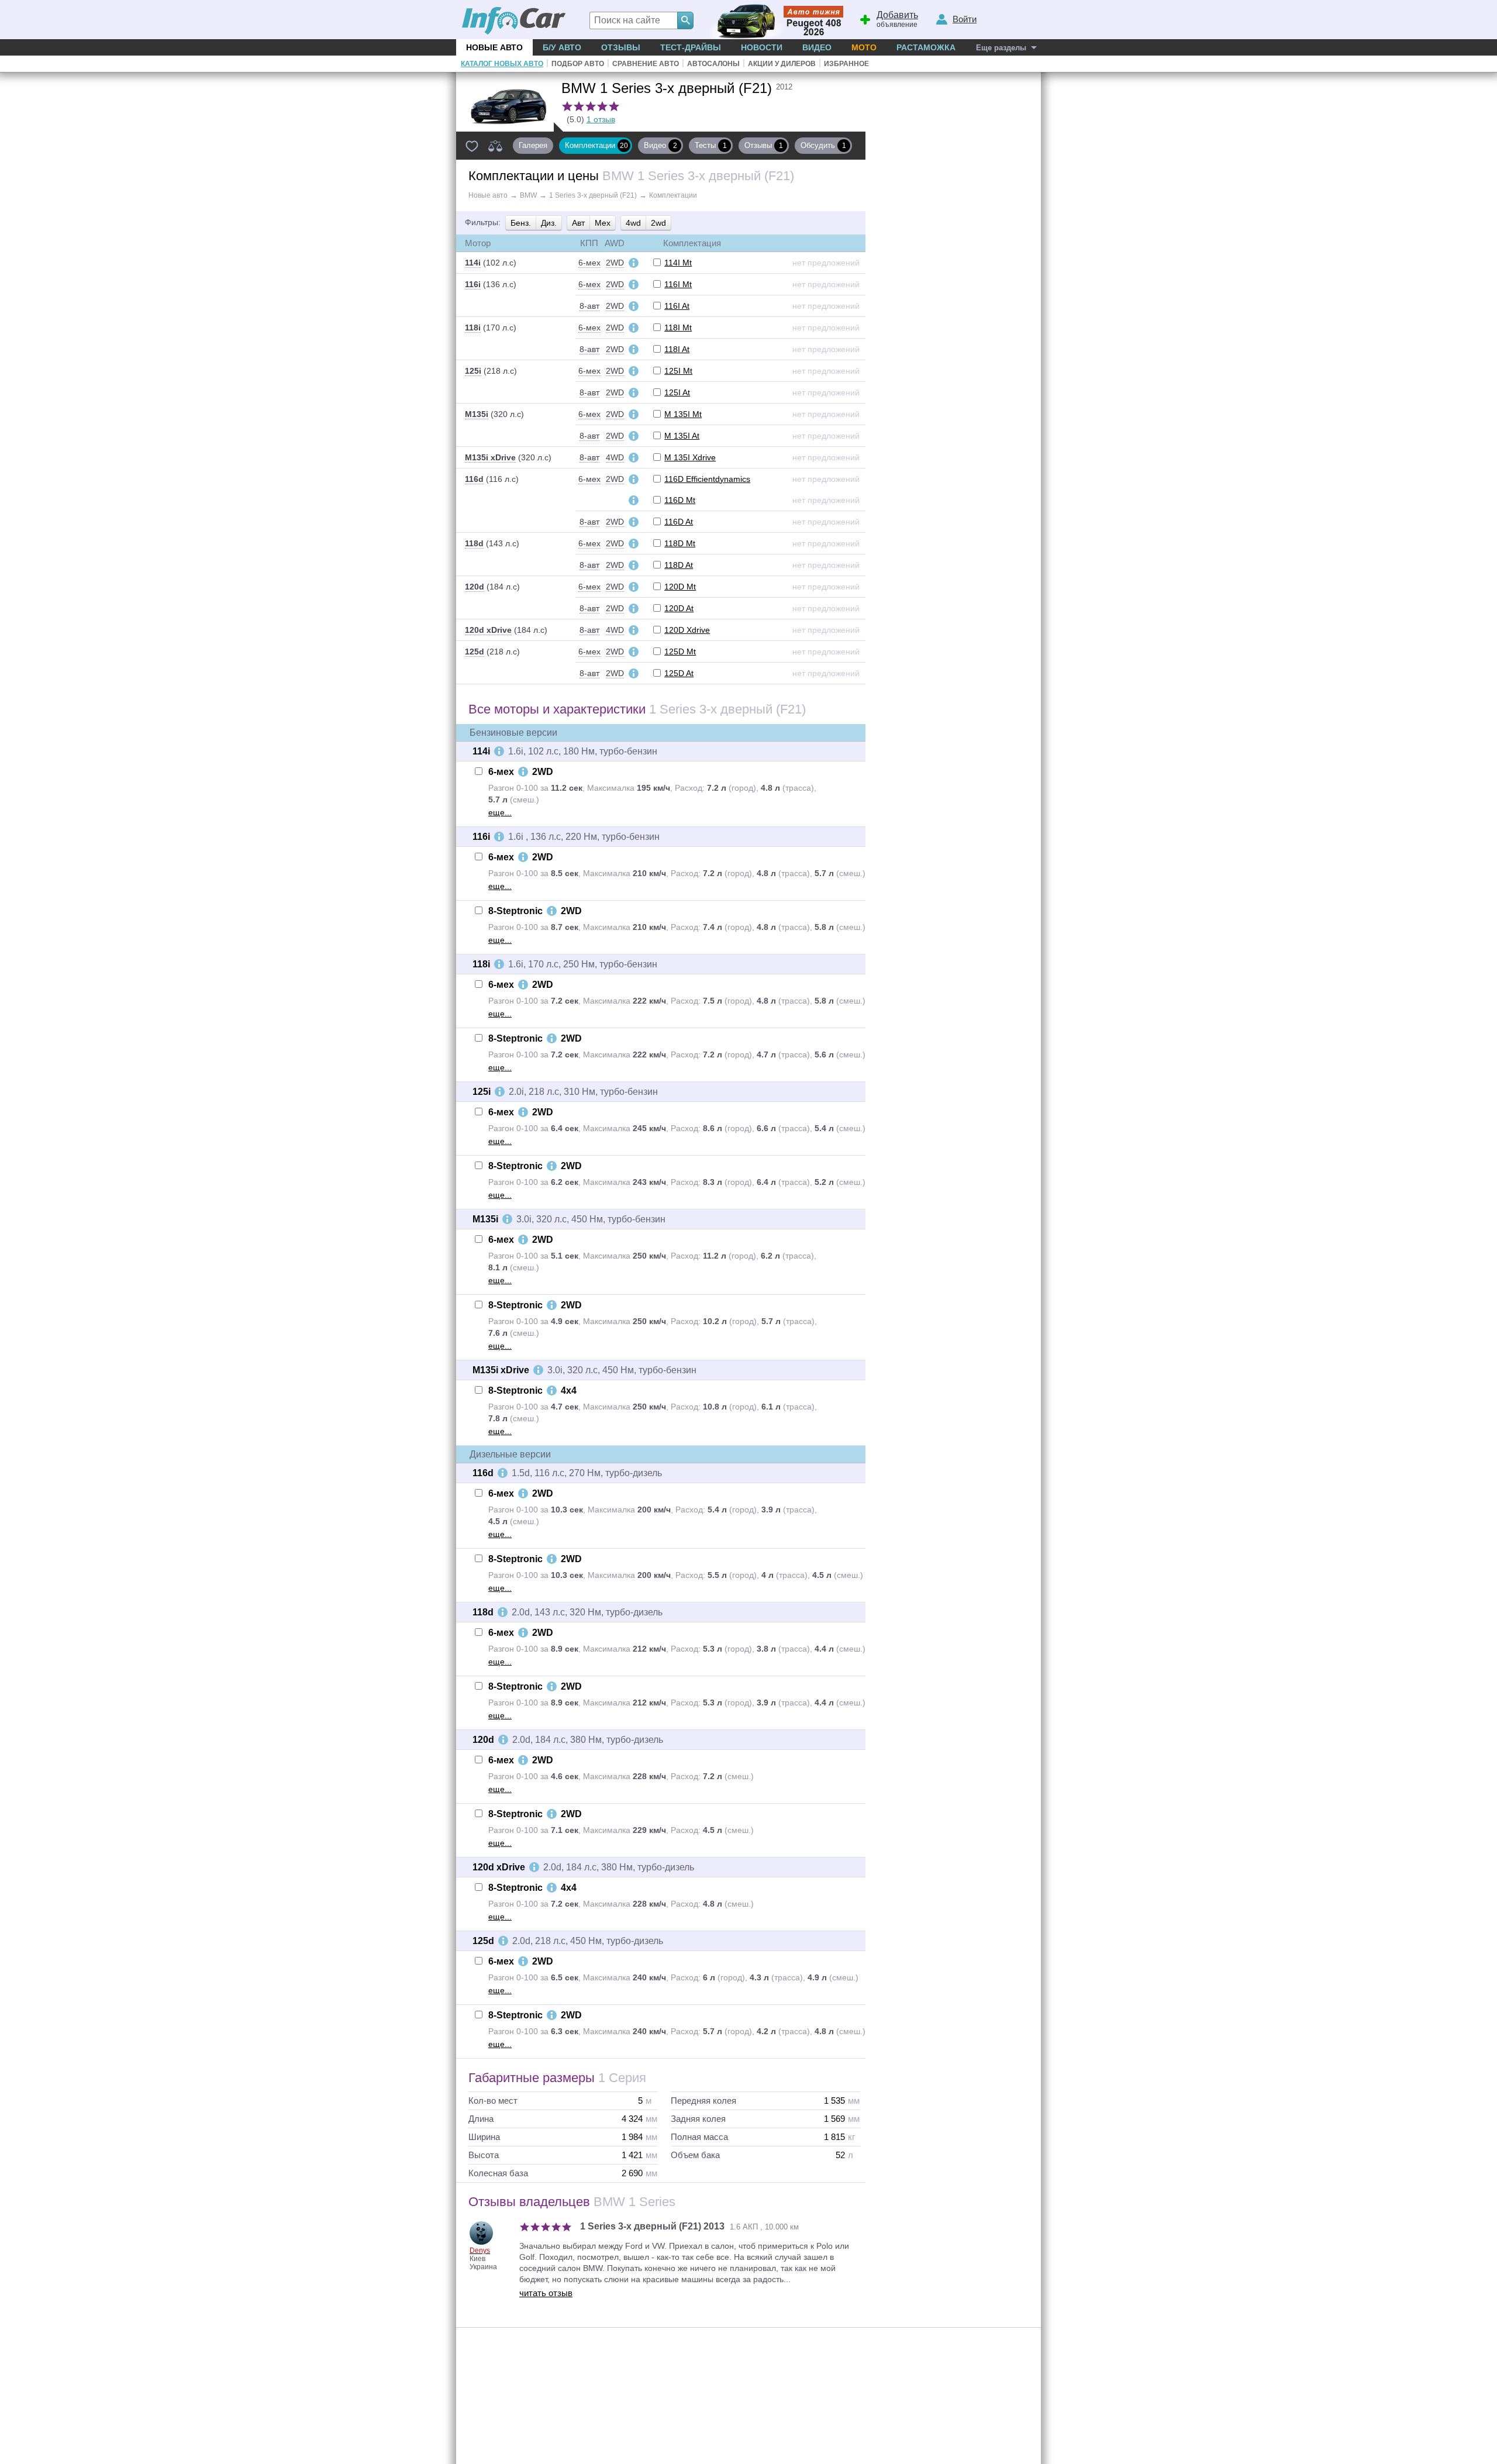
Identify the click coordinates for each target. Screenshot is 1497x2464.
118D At (679, 565)
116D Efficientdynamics (707, 479)
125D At (679, 673)
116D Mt (680, 500)
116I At (677, 306)
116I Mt (678, 284)
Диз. (549, 223)
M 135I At (682, 436)
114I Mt (678, 263)
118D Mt (680, 543)
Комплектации (596, 145)
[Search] (685, 20)
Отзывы (621, 47)
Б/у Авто (562, 47)
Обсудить (823, 145)
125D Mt (680, 652)
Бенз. (521, 223)
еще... (500, 812)
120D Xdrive (687, 630)
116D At (679, 522)
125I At (677, 392)
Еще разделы (1001, 48)
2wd (658, 223)
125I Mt (678, 371)
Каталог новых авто (502, 64)
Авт (578, 223)
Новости (762, 47)
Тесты (711, 145)
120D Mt (680, 587)
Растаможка (926, 47)
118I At (677, 349)
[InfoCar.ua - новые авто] (514, 21)
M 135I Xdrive (690, 457)
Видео (817, 47)
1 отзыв (601, 119)
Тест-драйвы (691, 47)
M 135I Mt (683, 414)
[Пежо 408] (773, 20)
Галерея (533, 145)
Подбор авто (578, 64)
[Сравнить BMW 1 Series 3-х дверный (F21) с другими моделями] (495, 146)
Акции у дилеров (782, 64)
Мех (603, 223)
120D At (679, 608)
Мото (864, 47)
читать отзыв (546, 2293)
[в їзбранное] (472, 146)
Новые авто (494, 47)
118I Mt (678, 328)
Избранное (846, 64)
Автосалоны (713, 64)
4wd (633, 223)
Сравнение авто (646, 64)
